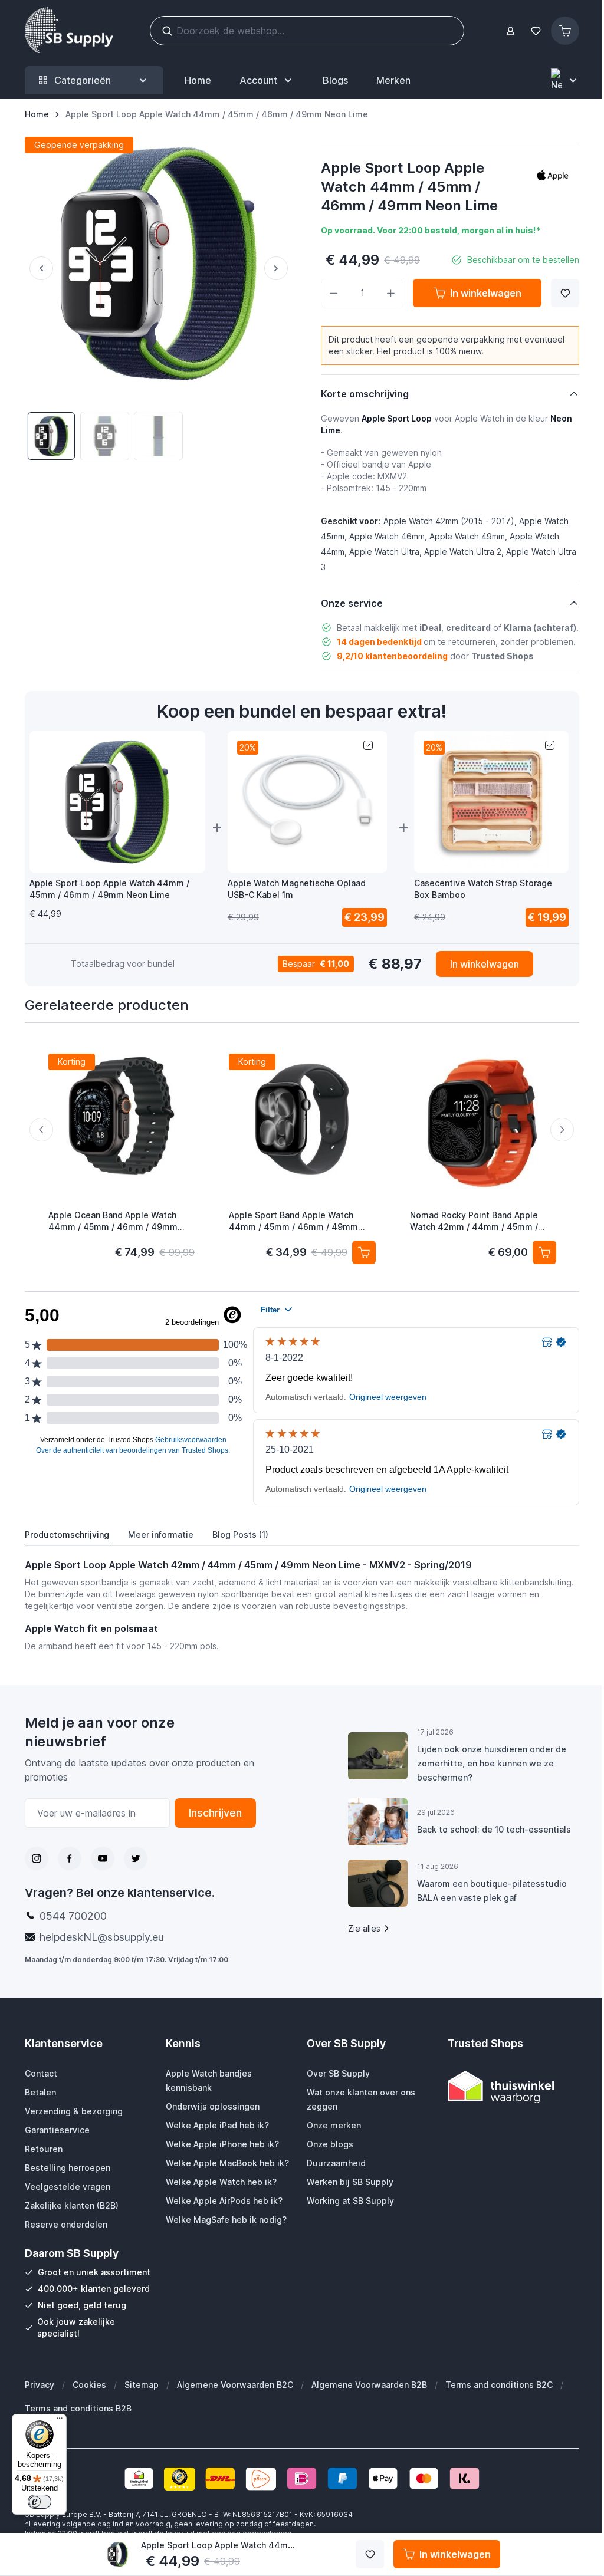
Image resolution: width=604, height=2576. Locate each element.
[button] (553, 175)
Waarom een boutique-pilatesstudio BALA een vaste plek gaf (486, 1891)
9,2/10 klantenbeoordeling (392, 656)
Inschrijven (211, 1813)
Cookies (89, 2385)
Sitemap (141, 2385)
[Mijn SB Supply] (511, 31)
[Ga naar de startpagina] (69, 31)
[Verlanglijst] (536, 31)
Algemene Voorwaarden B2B (369, 2385)
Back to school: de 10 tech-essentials (488, 1829)
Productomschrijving (67, 1534)
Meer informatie (161, 1534)
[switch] (40, 2502)
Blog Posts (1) (240, 1534)
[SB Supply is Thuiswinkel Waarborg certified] (506, 2087)
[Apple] (553, 175)
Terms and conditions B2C (498, 2385)
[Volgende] (278, 268)
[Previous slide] (41, 1130)
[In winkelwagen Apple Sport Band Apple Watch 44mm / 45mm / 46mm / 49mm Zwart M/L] (363, 1252)
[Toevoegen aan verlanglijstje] (565, 293)
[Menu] (60, 2421)
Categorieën (83, 80)
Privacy (39, 2385)
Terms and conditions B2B (78, 2408)
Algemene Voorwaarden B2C (234, 2385)
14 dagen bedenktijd (379, 642)
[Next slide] (562, 1130)
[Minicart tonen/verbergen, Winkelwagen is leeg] (565, 31)
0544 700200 (73, 1916)
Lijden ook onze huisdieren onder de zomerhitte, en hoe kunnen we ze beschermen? (486, 1763)
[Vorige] (39, 268)
